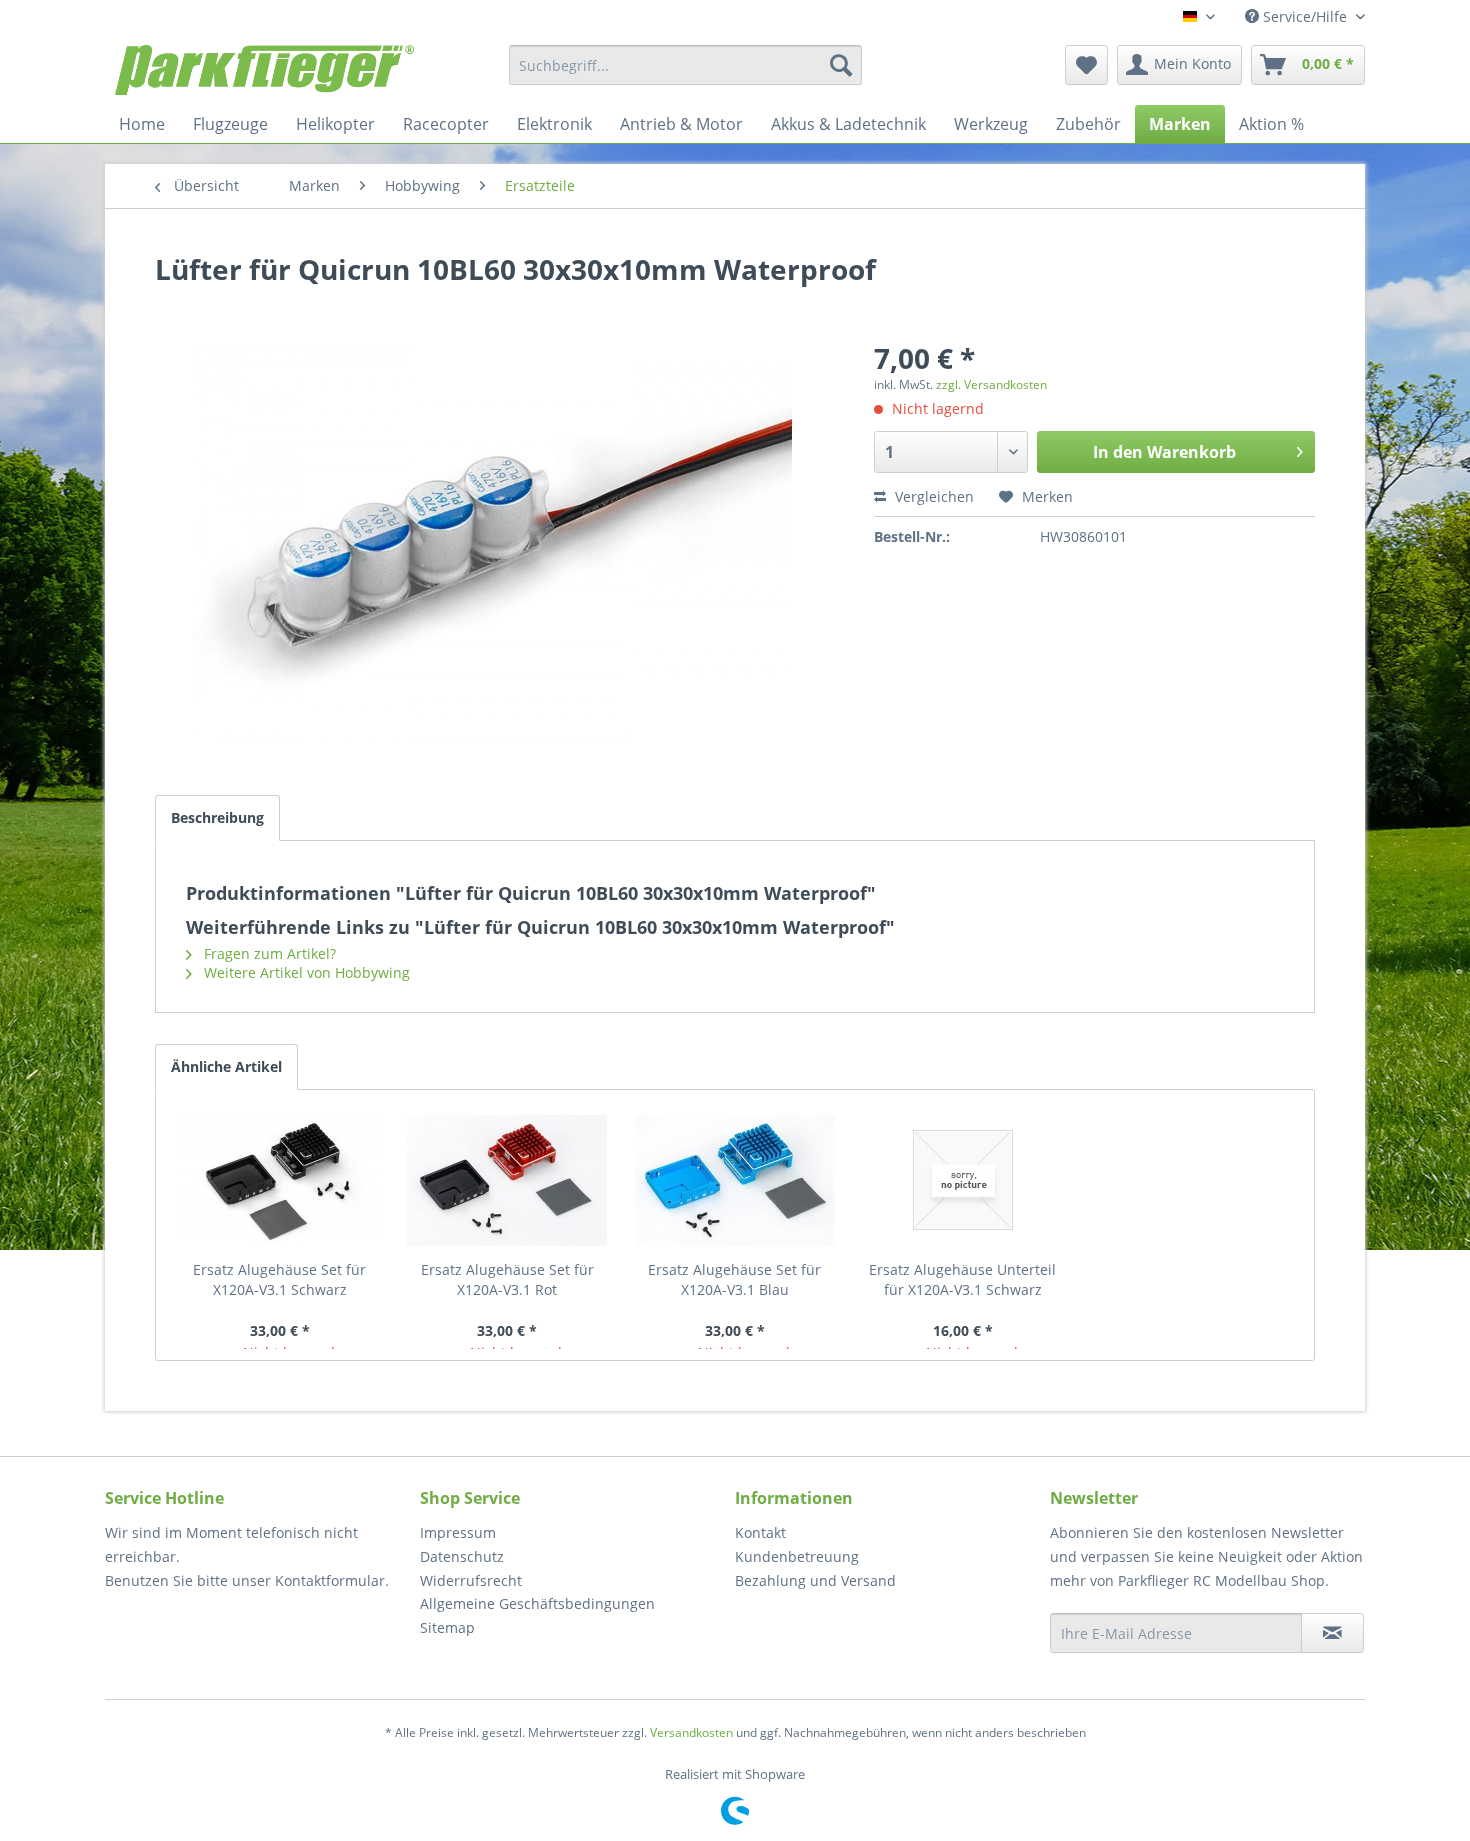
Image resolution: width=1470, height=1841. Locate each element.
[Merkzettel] (1086, 65)
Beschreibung (217, 817)
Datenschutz (462, 1556)
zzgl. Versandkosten (991, 384)
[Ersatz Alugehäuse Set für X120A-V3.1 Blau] (735, 1180)
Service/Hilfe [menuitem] (1305, 16)
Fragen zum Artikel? (268, 953)
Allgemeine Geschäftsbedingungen (537, 1603)
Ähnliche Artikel (226, 1066)
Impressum (458, 1532)
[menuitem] (685, 65)
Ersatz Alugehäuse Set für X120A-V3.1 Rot (507, 1279)
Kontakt (760, 1532)
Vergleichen (932, 496)
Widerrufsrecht (471, 1580)
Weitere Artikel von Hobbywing (305, 972)
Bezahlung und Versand (815, 1580)
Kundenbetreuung (797, 1556)
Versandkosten (691, 1732)
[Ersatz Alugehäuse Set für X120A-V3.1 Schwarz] (280, 1180)
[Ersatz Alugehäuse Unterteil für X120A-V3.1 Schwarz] (963, 1180)
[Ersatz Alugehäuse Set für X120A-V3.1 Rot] (508, 1180)
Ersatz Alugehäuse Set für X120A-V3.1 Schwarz (279, 1279)
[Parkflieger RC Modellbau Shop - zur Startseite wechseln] (264, 70)
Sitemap (447, 1627)
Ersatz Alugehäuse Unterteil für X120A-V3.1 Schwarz (962, 1279)
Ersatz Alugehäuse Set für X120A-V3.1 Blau (734, 1279)
